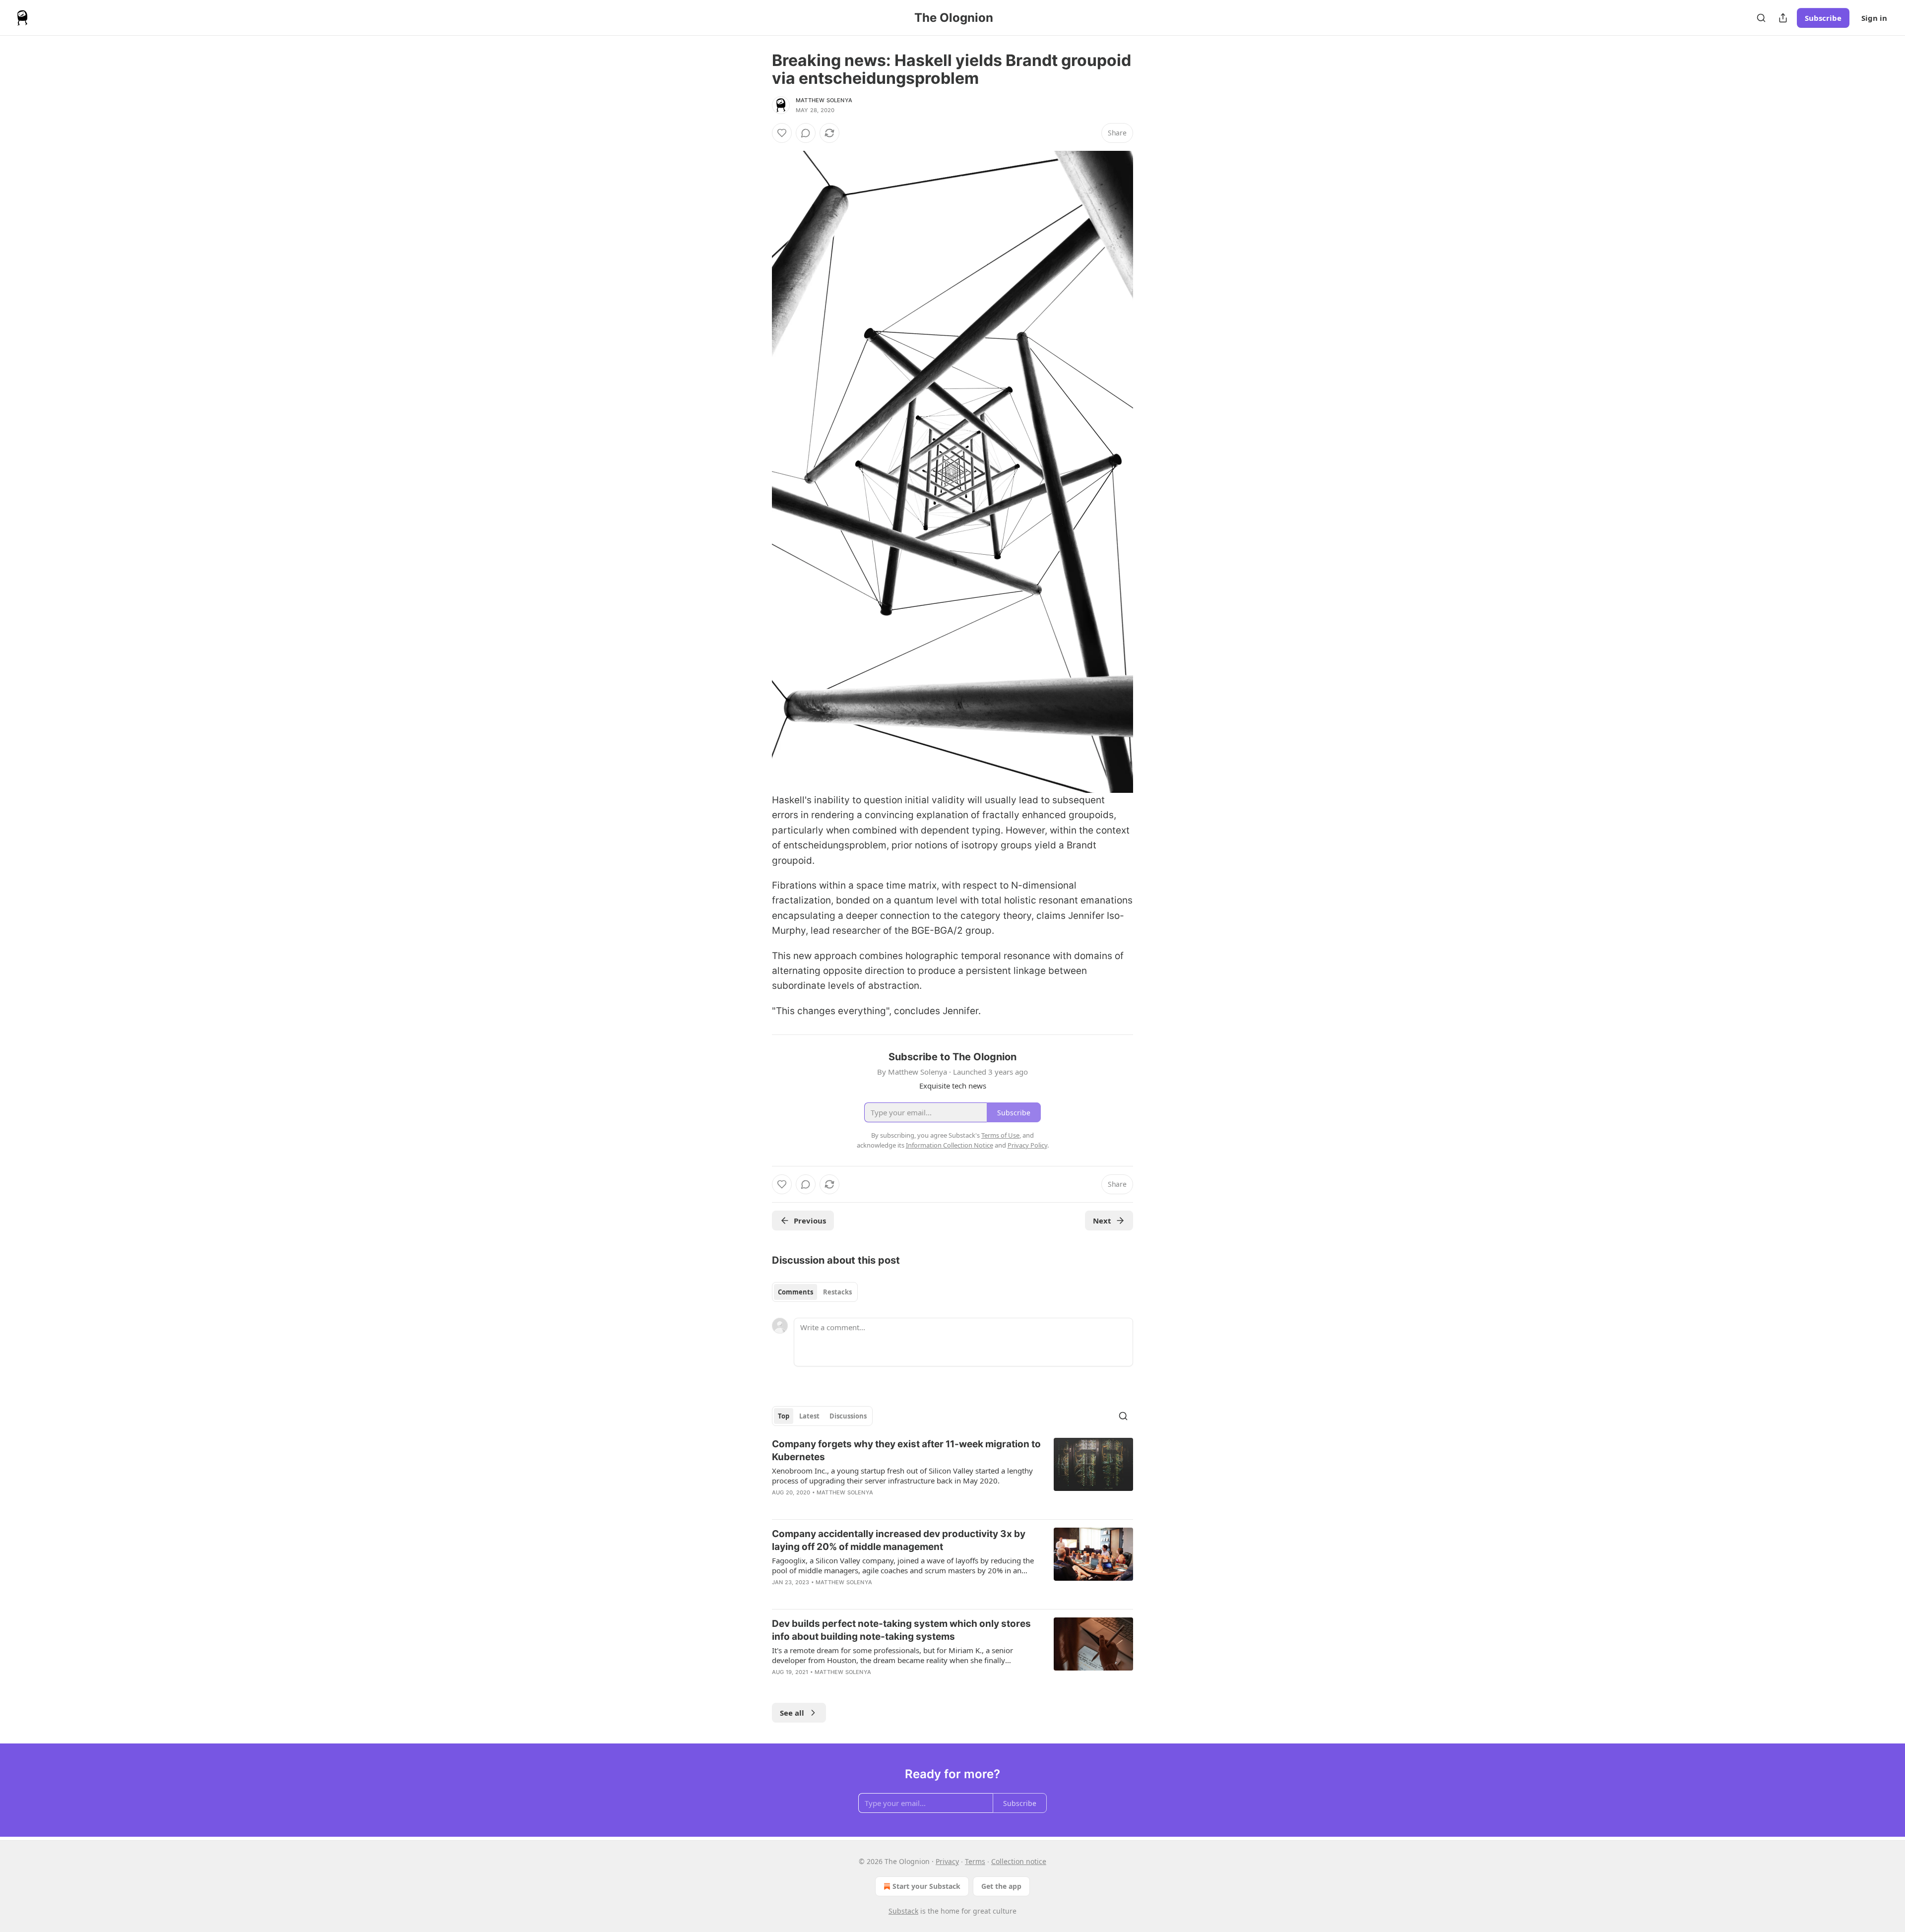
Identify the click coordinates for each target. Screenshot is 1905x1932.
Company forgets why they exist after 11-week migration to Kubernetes (906, 1450)
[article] (952, 1475)
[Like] (782, 133)
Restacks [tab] (837, 1292)
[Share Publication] (1783, 18)
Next (1102, 1221)
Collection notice (1019, 1861)
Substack (903, 1911)
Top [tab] (784, 1416)
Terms (975, 1861)
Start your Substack (926, 1886)
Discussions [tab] (848, 1416)
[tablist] (815, 1292)
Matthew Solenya (824, 100)
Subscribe (1823, 18)
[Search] (1761, 18)
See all (792, 1713)
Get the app (1001, 1886)
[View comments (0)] (806, 133)
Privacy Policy (1027, 1145)
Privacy (947, 1861)
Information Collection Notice (950, 1145)
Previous (810, 1221)
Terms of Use (1000, 1135)
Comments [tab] (795, 1292)
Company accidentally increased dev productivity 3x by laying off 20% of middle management (899, 1540)
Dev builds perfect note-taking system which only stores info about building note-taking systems (901, 1630)
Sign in (1874, 18)
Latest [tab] (809, 1416)
